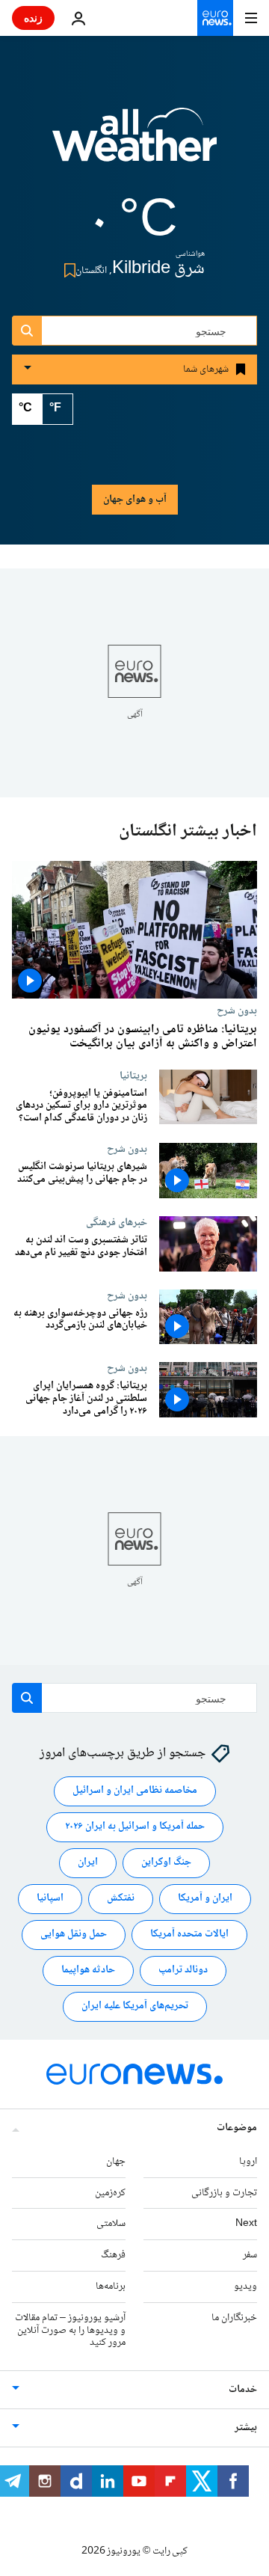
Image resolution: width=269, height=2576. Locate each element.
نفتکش (121, 1898)
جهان (116, 2162)
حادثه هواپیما (88, 1970)
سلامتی (111, 2224)
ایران (88, 1862)
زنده (33, 18)
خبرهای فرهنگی (117, 1222)
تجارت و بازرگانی (224, 2193)
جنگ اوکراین (166, 1862)
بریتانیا (133, 1076)
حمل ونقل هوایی (74, 1934)
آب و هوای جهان (135, 500)
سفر (250, 2255)
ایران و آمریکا (205, 1898)
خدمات (243, 2390)
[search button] (27, 331)
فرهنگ (113, 2255)
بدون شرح (237, 1011)
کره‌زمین (110, 2193)
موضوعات (237, 2128)
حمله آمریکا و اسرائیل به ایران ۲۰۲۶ (135, 1827)
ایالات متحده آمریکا (189, 1934)
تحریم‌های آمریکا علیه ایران (135, 2006)
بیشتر (246, 2428)
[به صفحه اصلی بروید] (215, 18)
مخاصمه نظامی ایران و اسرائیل (135, 1791)
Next (246, 2224)
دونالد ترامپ (183, 1970)
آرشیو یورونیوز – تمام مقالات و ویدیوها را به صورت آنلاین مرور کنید (70, 2331)
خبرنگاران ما (234, 2318)
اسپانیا (50, 1898)
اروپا (248, 2162)
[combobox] (134, 331)
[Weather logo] (134, 144)
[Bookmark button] (67, 270)
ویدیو (245, 2287)
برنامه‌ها (111, 2287)
